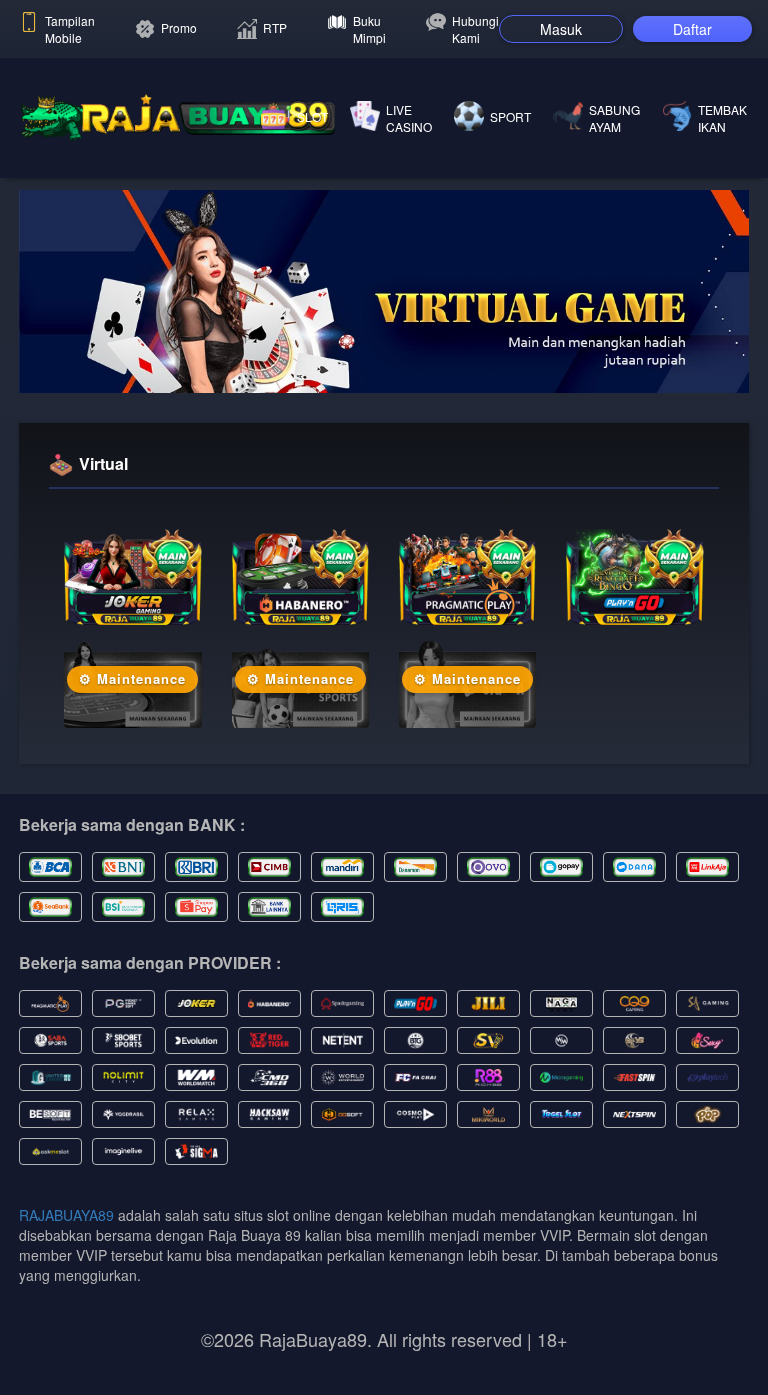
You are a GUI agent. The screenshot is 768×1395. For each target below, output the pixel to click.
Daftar (692, 29)
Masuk (561, 29)
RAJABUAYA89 (66, 1215)
